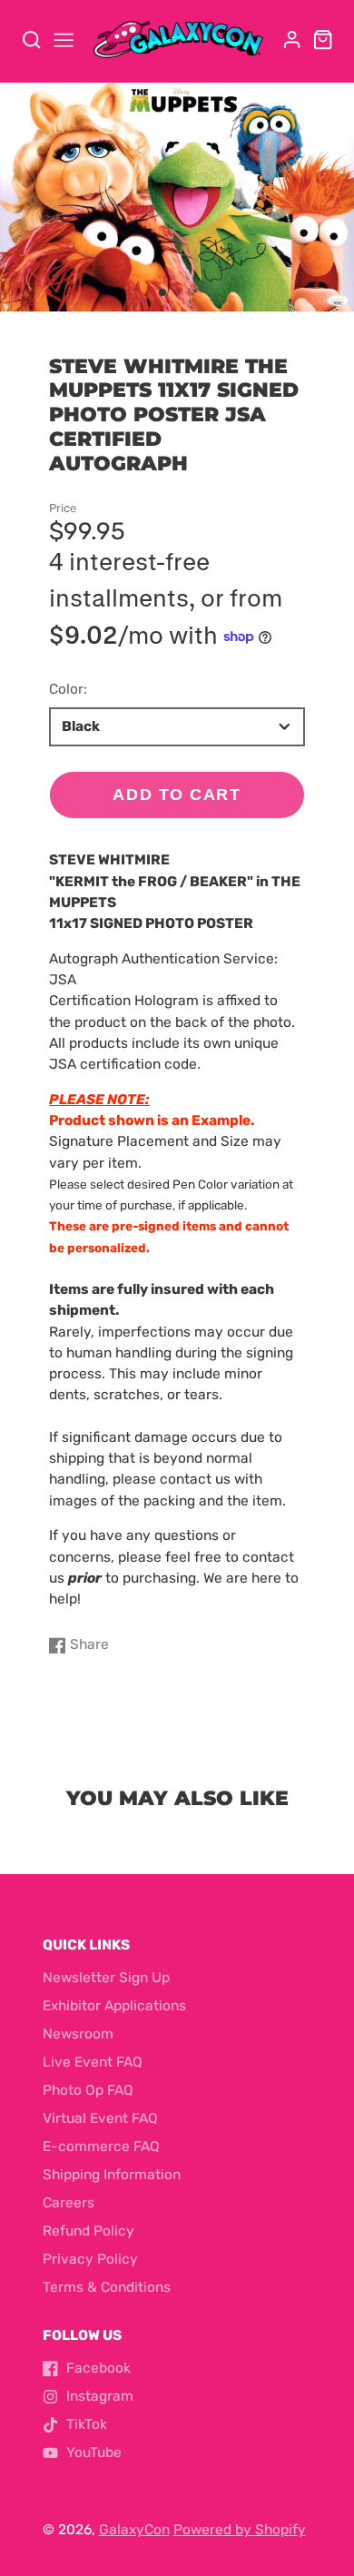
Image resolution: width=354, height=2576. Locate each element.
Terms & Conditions (107, 2287)
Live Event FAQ (93, 2062)
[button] (162, 292)
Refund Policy (88, 2231)
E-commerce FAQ (101, 2147)
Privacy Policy (90, 2259)
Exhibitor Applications (114, 2006)
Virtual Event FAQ (100, 2118)
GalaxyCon (134, 2530)
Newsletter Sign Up (106, 1978)
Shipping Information (112, 2175)
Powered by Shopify (240, 2530)
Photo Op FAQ (88, 2090)
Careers (69, 2203)
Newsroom (78, 2034)
